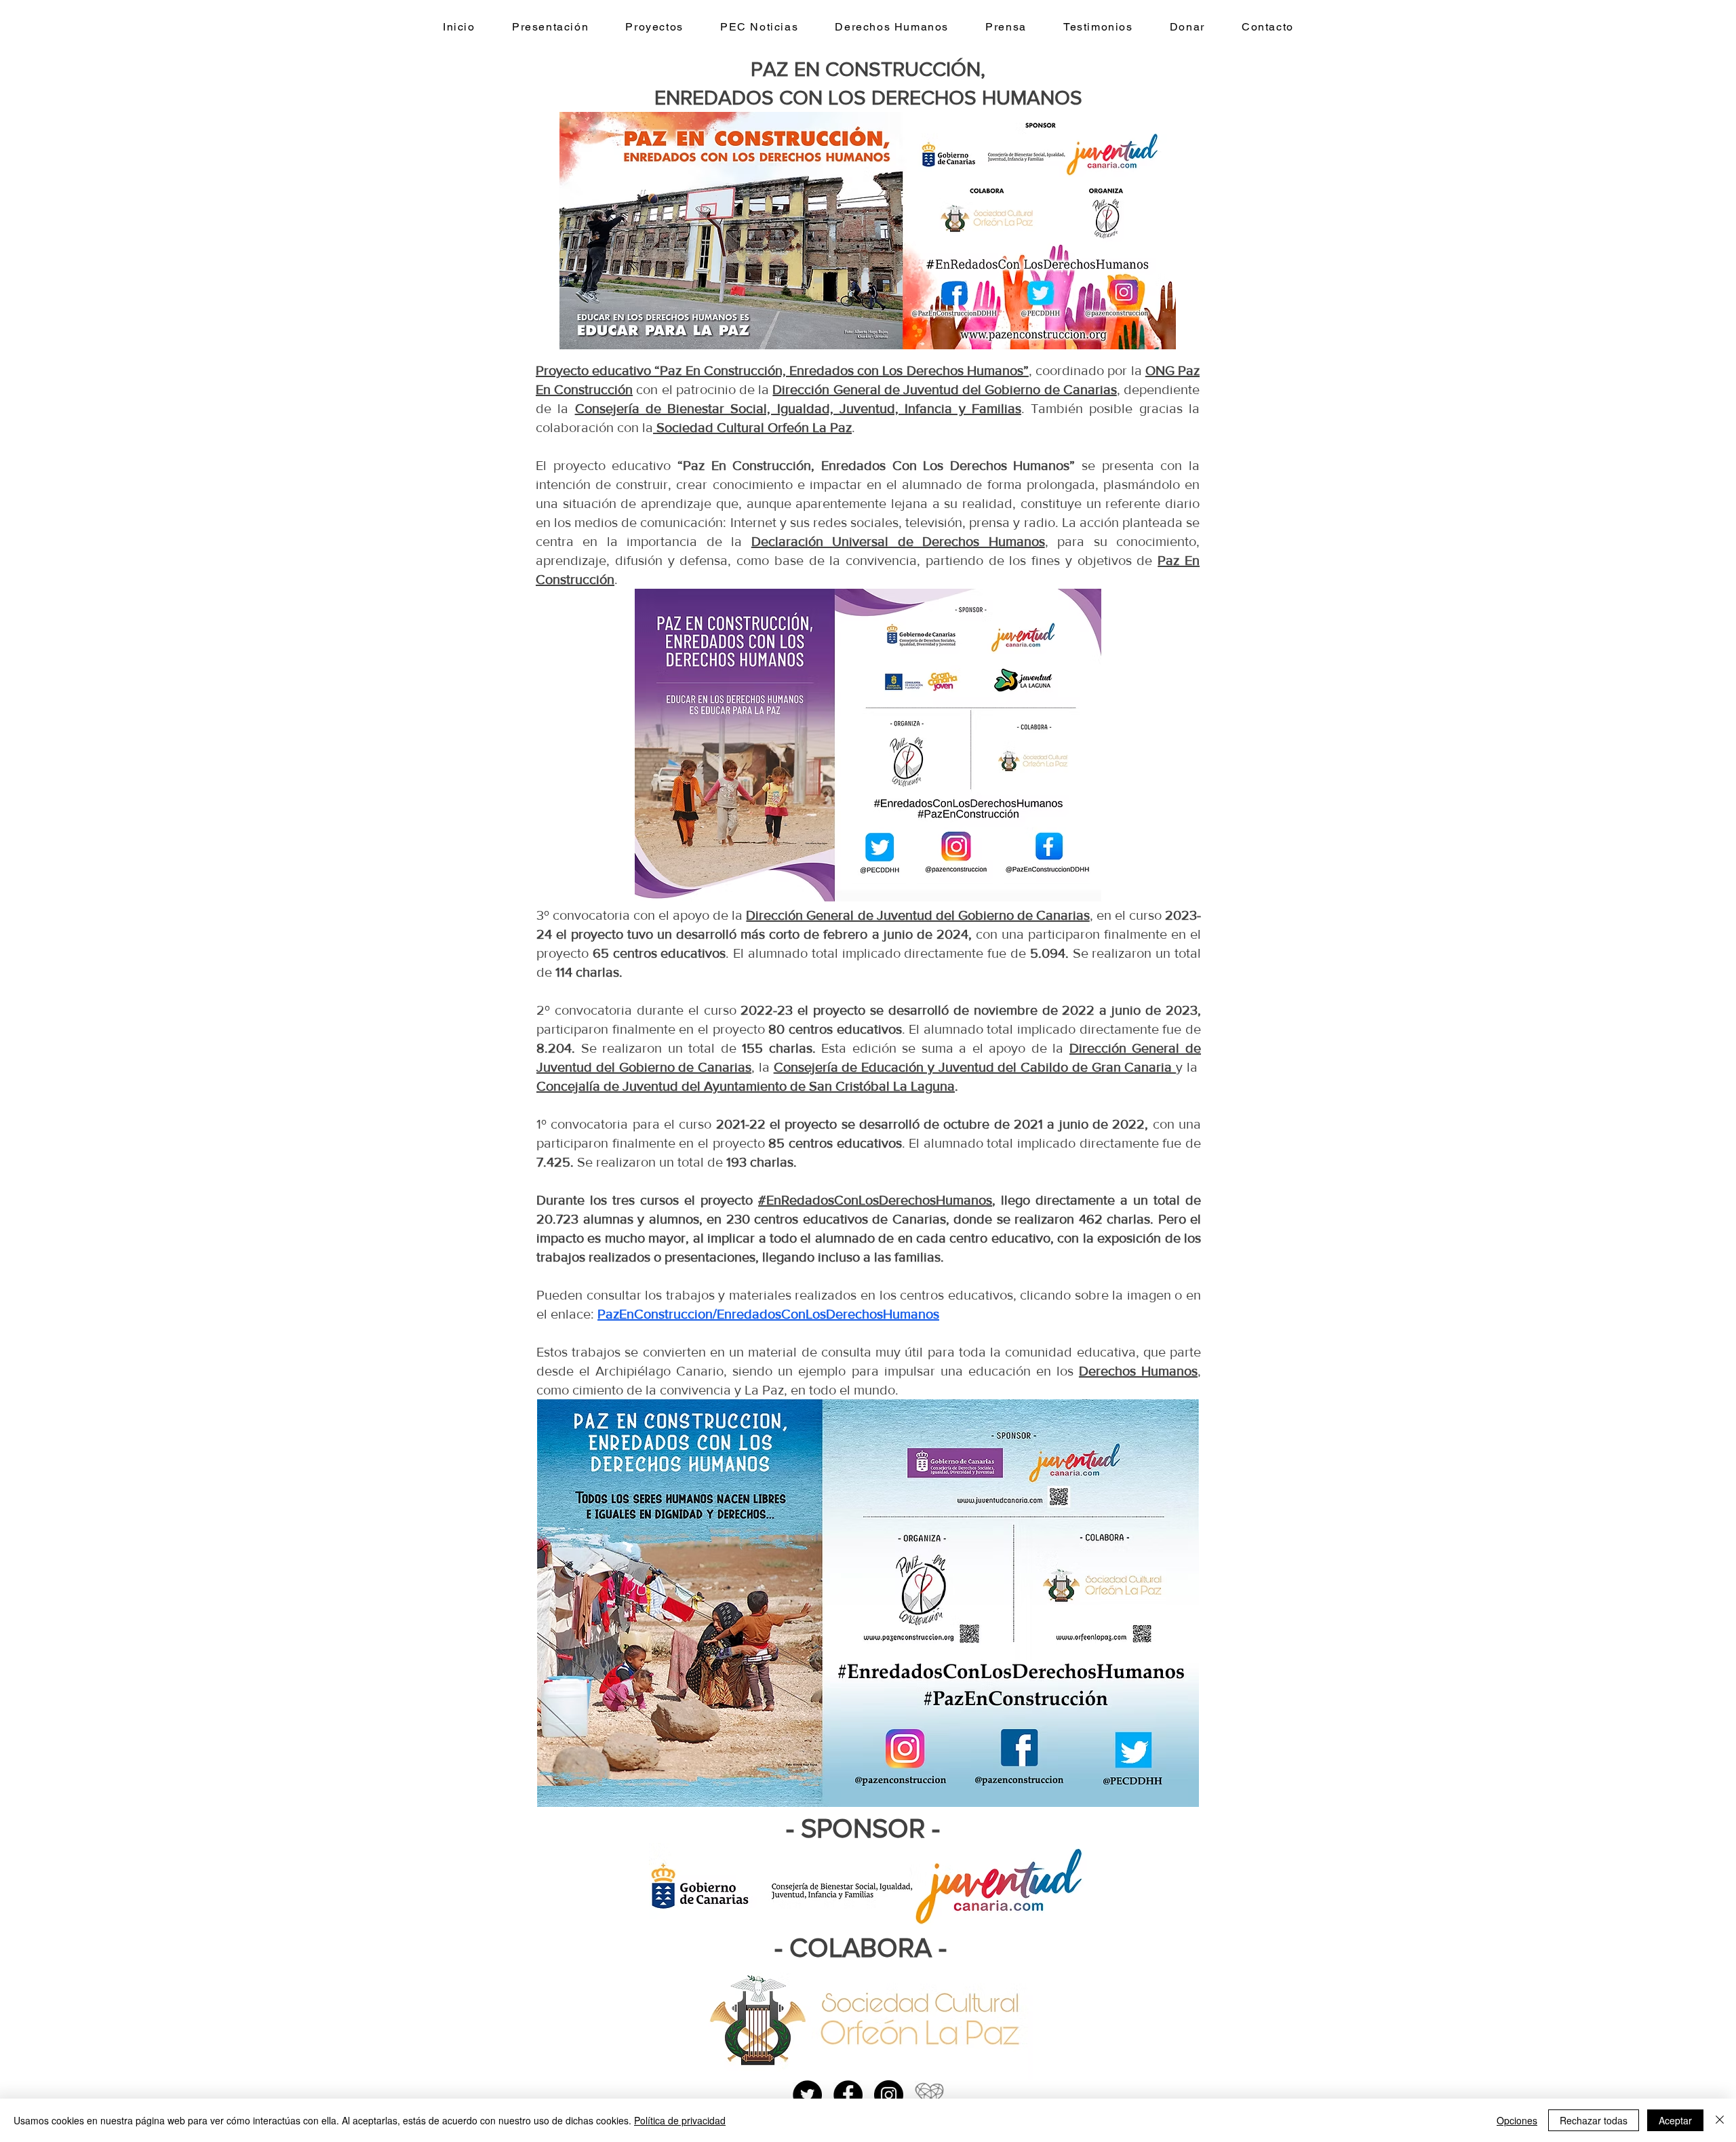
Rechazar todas (1594, 2120)
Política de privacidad (680, 2120)
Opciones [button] (1517, 2120)
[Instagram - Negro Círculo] (889, 2095)
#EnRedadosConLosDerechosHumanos (875, 1200)
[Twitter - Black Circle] (807, 2095)
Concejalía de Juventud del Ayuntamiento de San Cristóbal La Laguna (746, 1086)
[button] (654, 27)
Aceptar (1675, 2120)
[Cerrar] (1720, 2120)
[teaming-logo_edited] (929, 2095)
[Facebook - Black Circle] (848, 2095)
